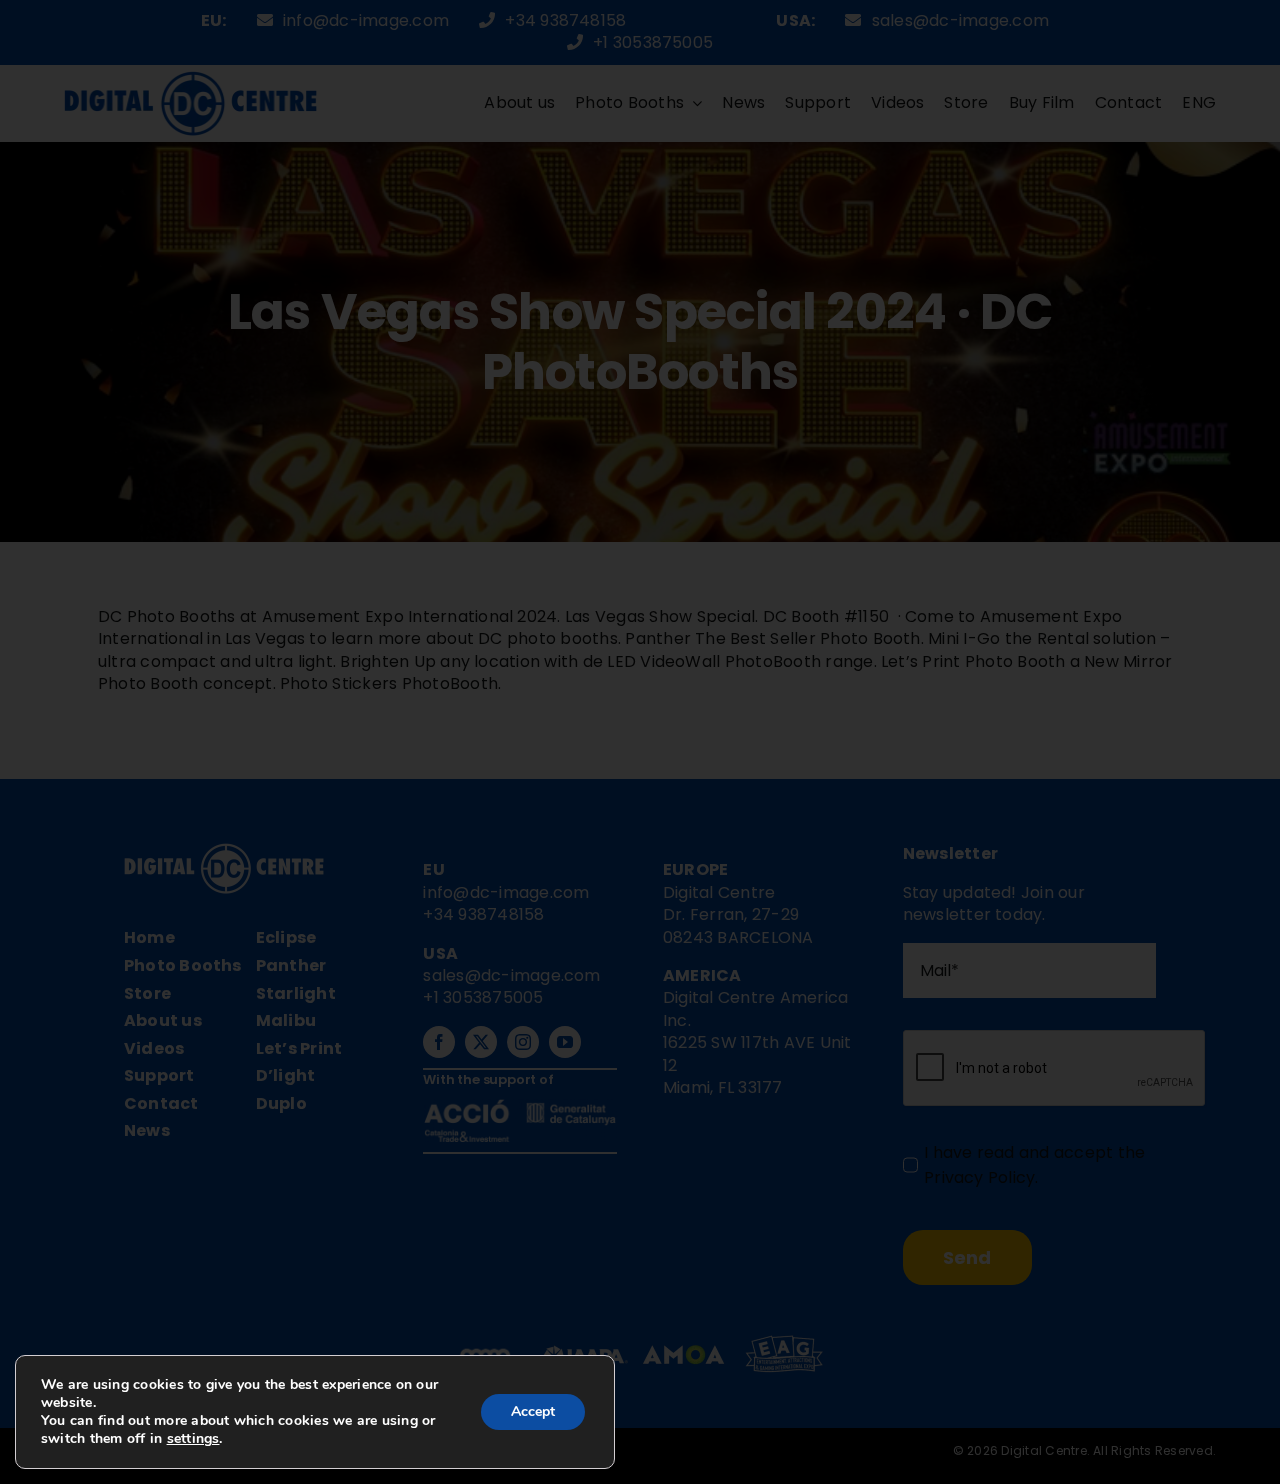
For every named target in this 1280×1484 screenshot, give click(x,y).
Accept (533, 1411)
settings (193, 1439)
